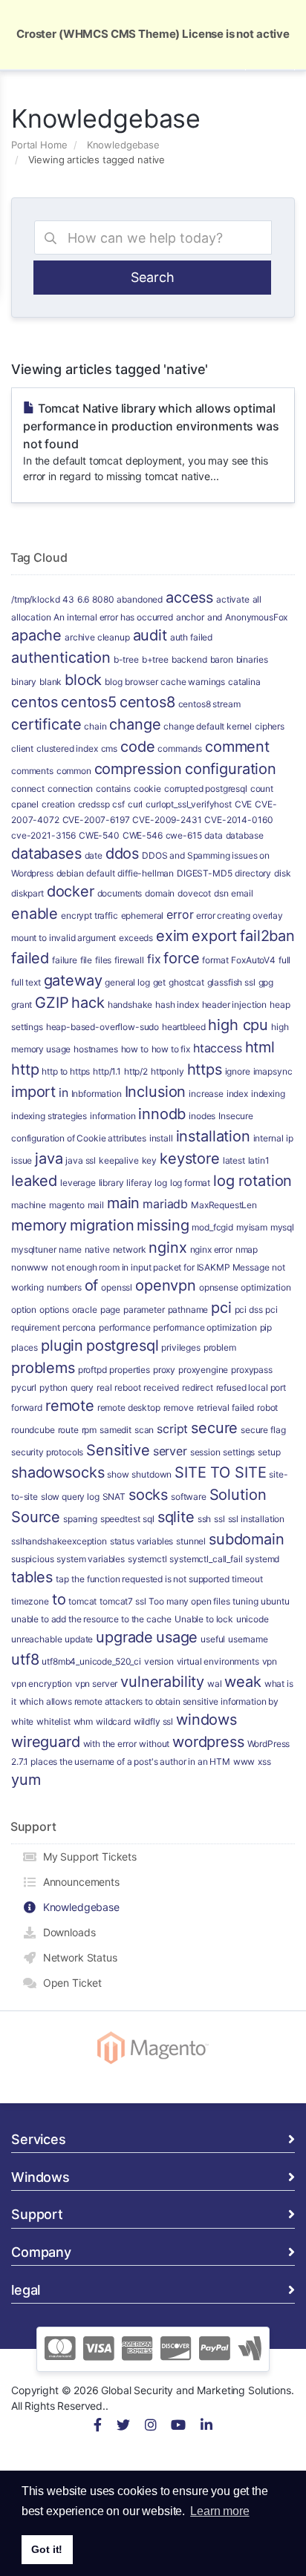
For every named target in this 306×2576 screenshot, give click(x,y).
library (111, 1183)
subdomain (247, 1539)
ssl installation (257, 1519)
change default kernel (208, 726)
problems (43, 1368)
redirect (198, 1387)
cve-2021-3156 (43, 835)
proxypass (252, 1370)
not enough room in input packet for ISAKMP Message (160, 1267)
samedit (115, 1430)
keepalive (119, 1160)
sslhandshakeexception (59, 1541)
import (33, 1092)
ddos (122, 853)
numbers (64, 1287)
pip (266, 1327)
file (86, 960)
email (242, 893)
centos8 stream (209, 704)
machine (29, 1205)
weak (242, 1682)
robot (267, 1407)
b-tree (126, 659)
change (135, 724)
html (260, 1047)
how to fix (171, 1049)
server (170, 1451)
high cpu (238, 1025)
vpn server (97, 1684)
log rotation (253, 1181)
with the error (110, 1744)
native (97, 1249)
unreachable (36, 1639)
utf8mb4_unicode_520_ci (91, 1661)
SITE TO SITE (220, 1472)
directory (253, 873)
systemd (262, 1559)
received (161, 1387)
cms (110, 748)
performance (124, 1327)
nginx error (211, 1249)
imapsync (273, 1071)
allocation (31, 617)
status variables (142, 1541)
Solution (238, 1495)
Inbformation (97, 1094)
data (213, 835)
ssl (219, 1519)
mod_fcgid (212, 1227)
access (189, 597)
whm (84, 1721)
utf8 (25, 1659)
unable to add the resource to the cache (91, 1619)
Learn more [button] (220, 2511)
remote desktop (129, 1407)
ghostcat (186, 982)
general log (127, 982)
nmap (247, 1249)
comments (32, 771)
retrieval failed (226, 1407)
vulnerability (162, 1682)
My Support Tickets (87, 1856)
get (160, 982)
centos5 (89, 702)
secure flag (263, 1430)
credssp (94, 804)
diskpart (27, 893)
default (100, 873)
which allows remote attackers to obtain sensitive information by (149, 1701)
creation (58, 804)
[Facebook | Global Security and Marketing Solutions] (98, 2426)
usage (177, 1637)
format (215, 960)
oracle (85, 1310)
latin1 (259, 1160)
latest (234, 1160)
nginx (167, 1248)
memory (39, 1225)
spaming (80, 1519)
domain (160, 893)
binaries (252, 659)
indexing (268, 1094)
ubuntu (275, 1601)
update (79, 1639)
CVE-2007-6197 (96, 820)
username (248, 1639)
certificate (46, 724)
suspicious (33, 1559)
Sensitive (118, 1450)
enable (35, 914)
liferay (139, 1183)
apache (36, 635)
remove (179, 1407)
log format (191, 1183)
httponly (167, 1071)
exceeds (136, 938)
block (83, 680)
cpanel (25, 804)
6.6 (84, 599)
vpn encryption (42, 1684)
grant (22, 1004)
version (159, 1661)
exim (172, 936)
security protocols (47, 1452)
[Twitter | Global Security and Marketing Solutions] (123, 2426)
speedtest (120, 1519)
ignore (238, 1071)
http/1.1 (107, 1071)
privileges (181, 1347)
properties (130, 1370)
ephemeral (143, 915)
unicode (253, 1619)
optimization (266, 1287)
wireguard (46, 1742)
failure (65, 960)
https (205, 1069)
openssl (117, 1287)
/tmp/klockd (35, 599)
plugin (62, 1346)
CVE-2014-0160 (238, 820)
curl (135, 804)
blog (113, 682)
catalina (244, 682)
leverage (78, 1183)
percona (79, 1327)
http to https (66, 1071)
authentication (61, 658)
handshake (130, 1004)
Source (36, 1517)
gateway (73, 980)
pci (221, 1308)
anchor (190, 617)
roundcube (33, 1430)
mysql (282, 1227)
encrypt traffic (89, 915)
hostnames (96, 1049)
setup (269, 1452)
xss (264, 1761)
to (59, 1599)
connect (28, 789)
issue (22, 1160)
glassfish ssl (231, 982)
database (245, 835)
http (25, 1069)
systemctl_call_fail (206, 1559)
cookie (147, 789)
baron (222, 659)
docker (71, 891)
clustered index (67, 748)
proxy (164, 1370)
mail (96, 1205)
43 (68, 599)
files (103, 960)
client (22, 748)
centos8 (147, 702)
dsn (221, 893)
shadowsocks (58, 1472)
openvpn (166, 1285)
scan (144, 1430)
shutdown (152, 1474)
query (82, 1387)
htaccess (218, 1048)
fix (154, 959)
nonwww (30, 1267)
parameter (144, 1310)
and (215, 617)
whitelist (53, 1721)
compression (138, 769)
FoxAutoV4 (253, 960)
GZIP (52, 1003)
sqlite (176, 1517)
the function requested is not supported (150, 1579)
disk (282, 873)
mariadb (165, 1204)
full (284, 960)
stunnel (191, 1541)
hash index (177, 1004)
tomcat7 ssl (123, 1601)
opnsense (219, 1287)
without (154, 1744)
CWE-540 (99, 835)
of (92, 1285)
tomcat (82, 1601)
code (137, 747)
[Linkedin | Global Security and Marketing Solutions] (206, 2426)
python (53, 1387)
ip (290, 1138)
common (74, 771)
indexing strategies (49, 1116)
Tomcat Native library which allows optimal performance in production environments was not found (151, 442)
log (161, 1183)
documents (120, 893)
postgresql (123, 1346)
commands (180, 748)
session (205, 1452)
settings (239, 1452)
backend (189, 659)
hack (88, 1003)
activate (233, 599)
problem (220, 1347)
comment (237, 747)
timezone (30, 1601)
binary (24, 682)
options (54, 1310)
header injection (235, 1004)
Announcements (78, 1882)
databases (46, 853)
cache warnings (193, 682)
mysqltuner (34, 1249)
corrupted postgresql (206, 789)
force (181, 958)
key (150, 1160)
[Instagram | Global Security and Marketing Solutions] (151, 2426)
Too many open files (189, 1601)
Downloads (66, 1932)
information (113, 1116)
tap (62, 1579)
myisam (252, 1227)
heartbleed (184, 1027)
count (262, 789)
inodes (202, 1116)
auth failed (191, 637)
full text (26, 982)
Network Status (77, 1957)
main (123, 1203)
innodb (162, 1114)
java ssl (81, 1160)
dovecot (194, 893)
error (180, 914)
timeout (247, 1579)
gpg (266, 982)
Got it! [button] (47, 2549)
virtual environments (218, 1661)
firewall (129, 960)
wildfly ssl (153, 1721)
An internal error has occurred (113, 617)
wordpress (208, 1742)
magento (67, 1205)
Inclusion (156, 1092)
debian (70, 873)
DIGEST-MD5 (205, 873)
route (68, 1430)
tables (32, 1577)
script (172, 1429)
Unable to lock (204, 1619)
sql (149, 1519)
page (110, 1310)
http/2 (136, 1071)
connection (71, 789)
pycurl (24, 1387)
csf (118, 804)
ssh (205, 1519)
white (22, 1721)
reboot (127, 1387)
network (130, 1249)
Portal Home (39, 145)
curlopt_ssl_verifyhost (189, 804)
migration (102, 1225)
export (214, 936)
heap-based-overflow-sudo (102, 1027)
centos (35, 702)
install (161, 1138)
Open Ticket (69, 1983)
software (189, 1497)
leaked (34, 1181)
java (49, 1158)
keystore (190, 1158)
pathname (188, 1310)
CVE (244, 804)
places (25, 1347)
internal (268, 1138)
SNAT (114, 1497)
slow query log (70, 1497)
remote (70, 1406)
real (104, 1387)
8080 (103, 599)
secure (214, 1428)
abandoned (140, 599)
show (118, 1474)
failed (30, 958)
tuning (245, 1601)
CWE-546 (143, 835)
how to (135, 1049)
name (70, 1249)
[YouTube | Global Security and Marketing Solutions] (178, 2426)
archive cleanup (97, 637)
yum (26, 1780)
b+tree (155, 659)
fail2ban (267, 936)
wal (215, 1684)
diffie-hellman (146, 873)
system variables (91, 1559)
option (24, 1310)
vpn (270, 1661)
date (94, 855)
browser (141, 682)
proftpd (92, 1370)
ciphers (270, 726)
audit (150, 635)
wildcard (113, 1721)
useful (213, 1639)
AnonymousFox (256, 617)
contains (113, 789)
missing (163, 1225)
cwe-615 (184, 835)
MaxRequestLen (224, 1205)
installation (213, 1136)
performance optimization (205, 1327)
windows (206, 1720)
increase (206, 1094)
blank (51, 682)
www (244, 1761)
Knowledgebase (123, 145)
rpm (89, 1430)
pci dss (249, 1310)
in (64, 1092)
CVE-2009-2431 (167, 820)
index (237, 1094)
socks (148, 1495)
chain (95, 726)
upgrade (124, 1637)
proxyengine (203, 1370)
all (257, 599)
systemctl (147, 1559)
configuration (231, 769)
